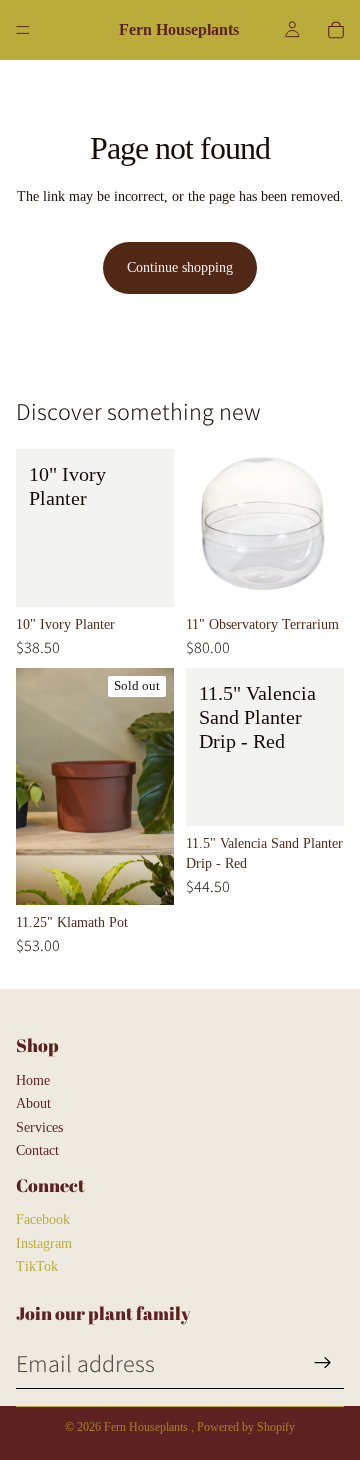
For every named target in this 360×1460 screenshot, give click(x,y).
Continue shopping (180, 267)
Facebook (43, 1219)
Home (33, 1080)
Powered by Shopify (246, 1427)
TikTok (37, 1266)
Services (39, 1127)
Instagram (44, 1243)
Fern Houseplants (147, 1427)
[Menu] (23, 30)
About (33, 1103)
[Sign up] (323, 1363)
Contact (37, 1150)
